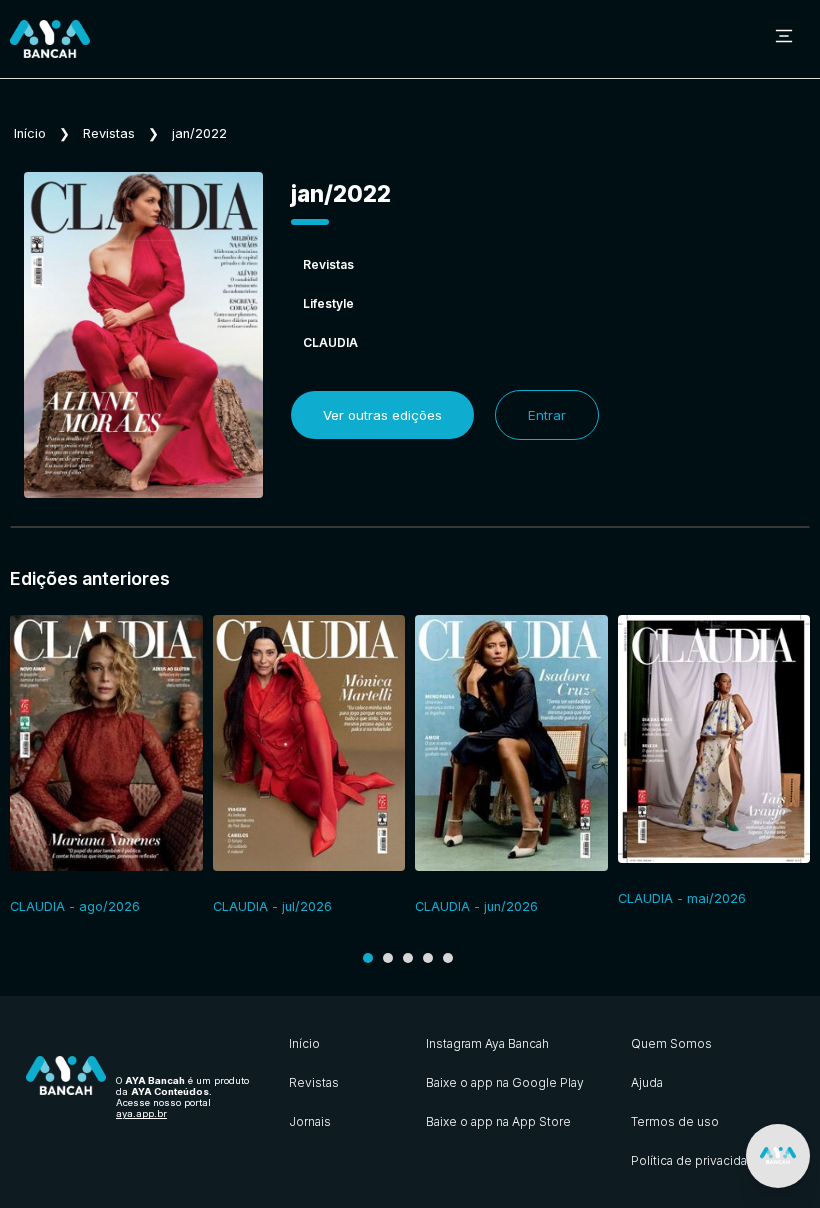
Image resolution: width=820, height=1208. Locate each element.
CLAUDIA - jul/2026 (272, 906)
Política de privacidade (697, 1160)
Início (30, 133)
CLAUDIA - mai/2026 (682, 898)
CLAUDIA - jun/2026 (476, 906)
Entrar (547, 415)
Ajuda (647, 1082)
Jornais (310, 1121)
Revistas (109, 133)
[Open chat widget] (778, 1156)
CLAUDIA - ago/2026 (75, 906)
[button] (368, 958)
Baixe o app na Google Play (505, 1082)
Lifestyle (328, 303)
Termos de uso (675, 1121)
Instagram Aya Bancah (487, 1043)
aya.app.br (141, 1113)
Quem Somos (671, 1043)
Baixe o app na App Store (498, 1121)
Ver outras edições (382, 415)
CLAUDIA (330, 342)
